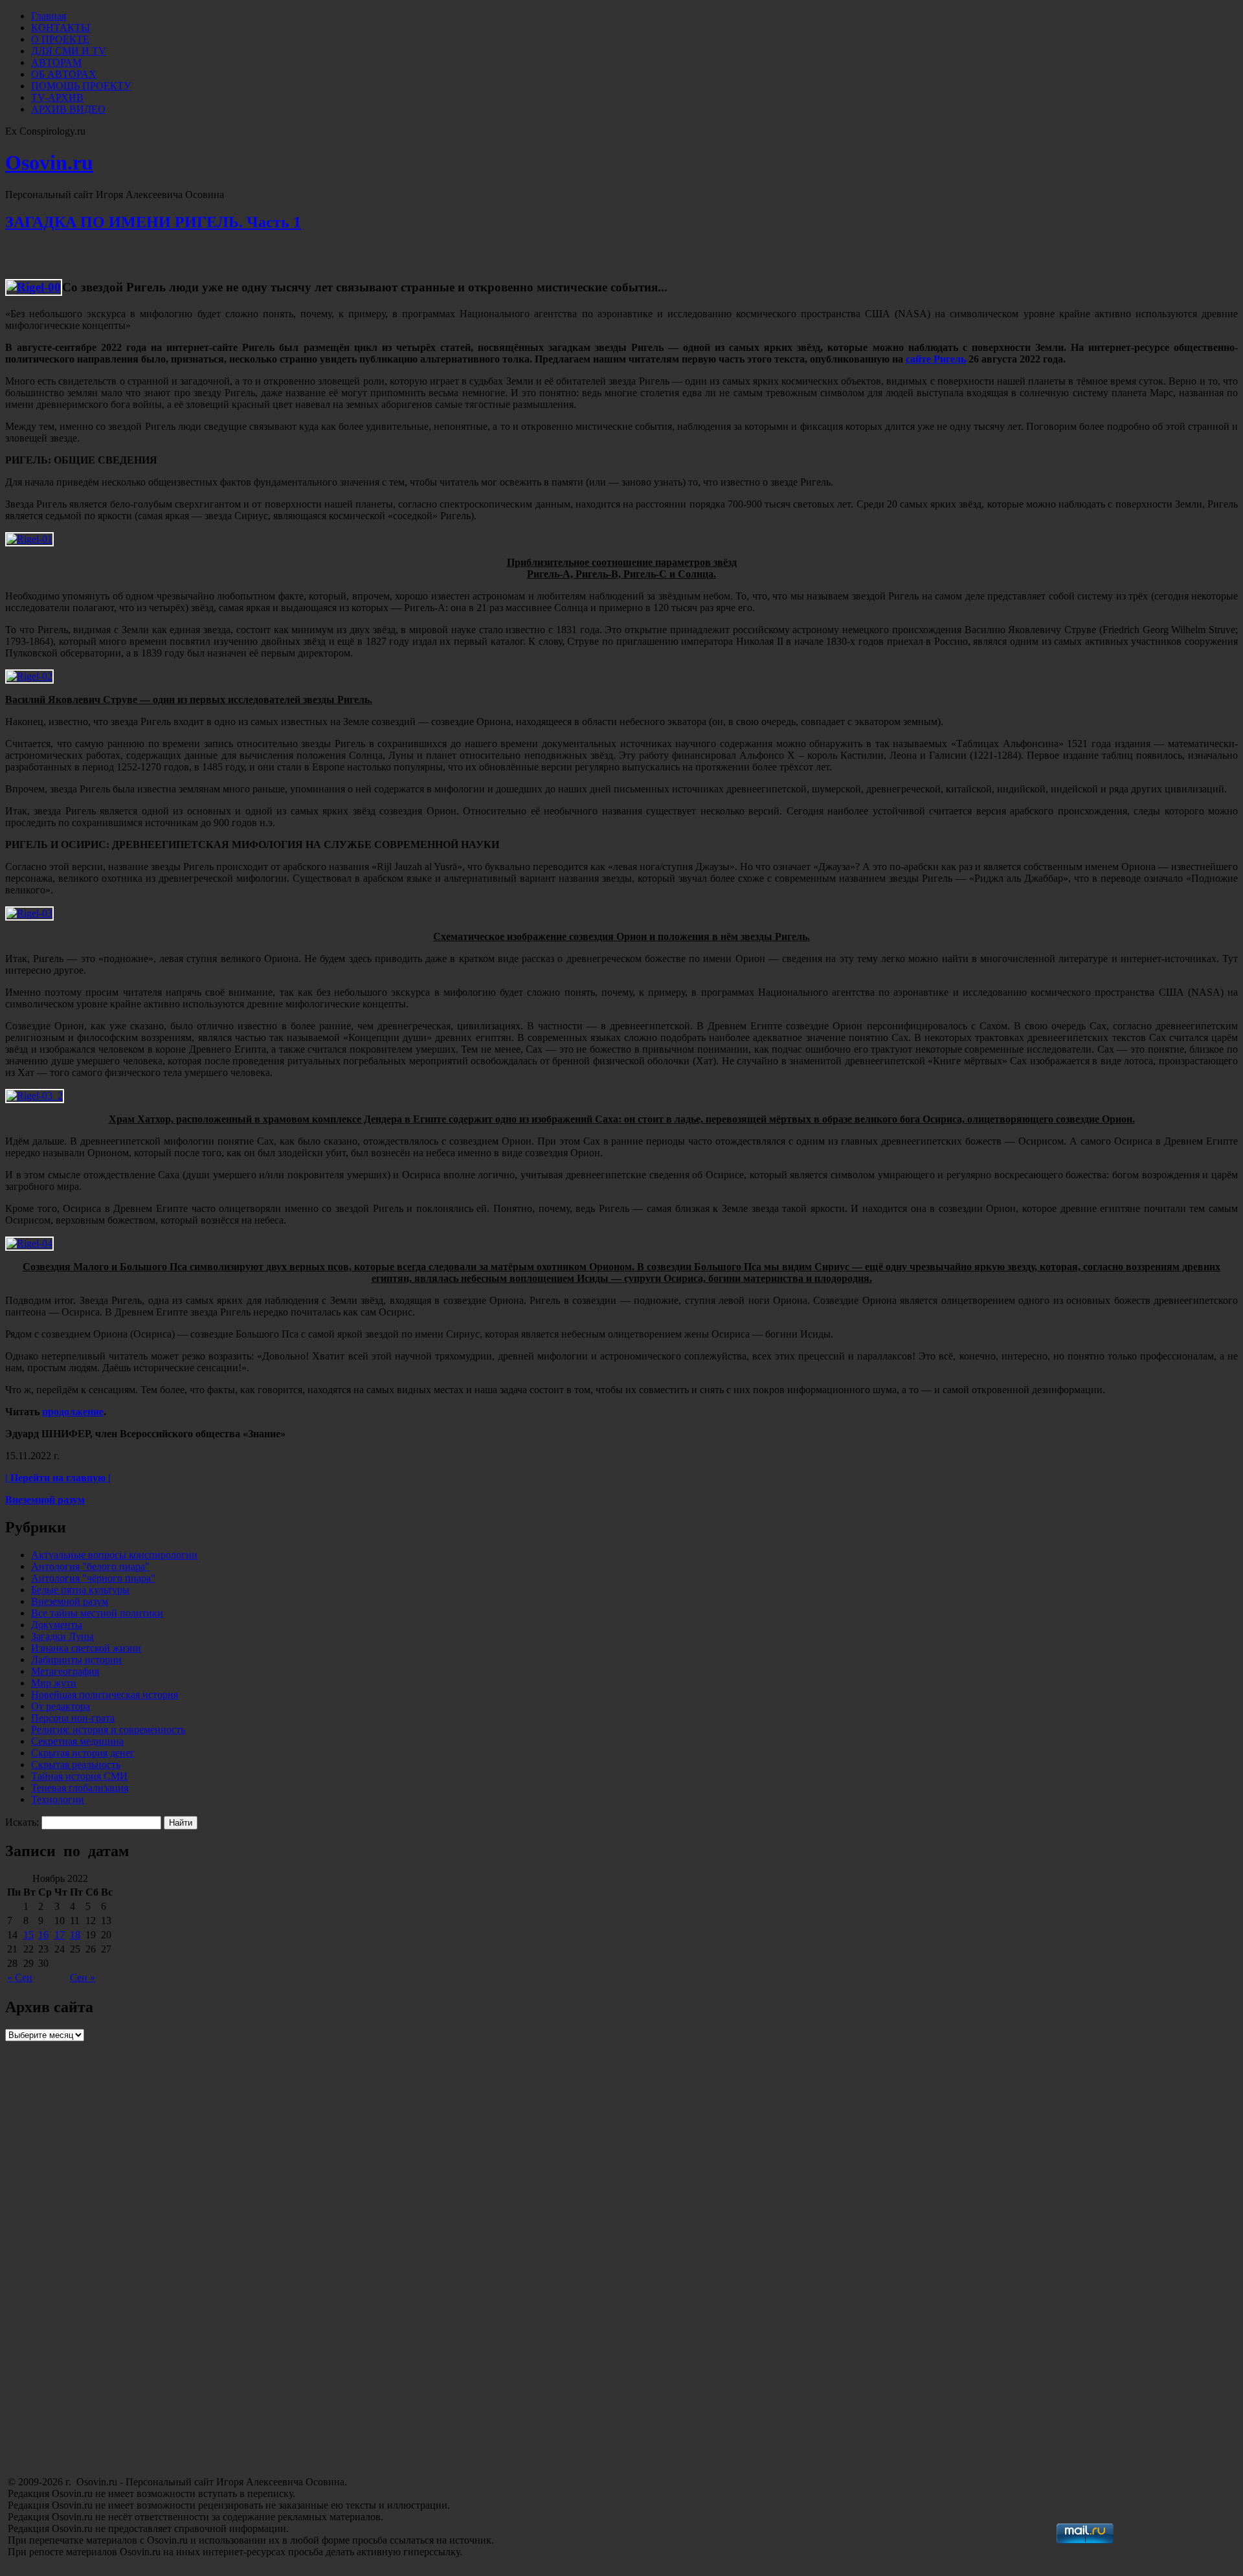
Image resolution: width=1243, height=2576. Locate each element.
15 (28, 1935)
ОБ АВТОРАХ (64, 74)
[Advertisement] (102, 2382)
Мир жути (54, 1683)
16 (43, 1935)
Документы (57, 1625)
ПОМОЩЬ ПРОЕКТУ (81, 86)
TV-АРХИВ (57, 97)
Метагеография (65, 1671)
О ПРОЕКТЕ (60, 39)
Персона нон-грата (73, 1718)
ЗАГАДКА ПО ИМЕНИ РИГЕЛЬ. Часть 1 (153, 222)
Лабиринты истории (76, 1660)
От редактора (61, 1706)
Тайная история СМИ (79, 1776)
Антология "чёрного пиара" (93, 1578)
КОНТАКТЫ (61, 28)
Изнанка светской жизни (86, 1648)
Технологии (58, 1799)
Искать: (22, 1822)
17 (60, 1935)
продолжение (73, 1412)
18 (75, 1935)
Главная (49, 16)
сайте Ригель (936, 359)
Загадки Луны (62, 1636)
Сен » (83, 1977)
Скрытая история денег (83, 1753)
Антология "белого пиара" (90, 1566)
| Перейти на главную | (58, 1478)
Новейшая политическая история (105, 1695)
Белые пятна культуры (80, 1590)
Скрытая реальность (76, 1764)
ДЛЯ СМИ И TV (69, 51)
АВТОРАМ (56, 62)
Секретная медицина (77, 1741)
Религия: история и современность (108, 1730)
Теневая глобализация (80, 1788)
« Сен (20, 1977)
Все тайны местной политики (97, 1613)
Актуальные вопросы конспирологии (114, 1555)
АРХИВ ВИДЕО (68, 109)
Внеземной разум (45, 1500)
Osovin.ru (49, 162)
